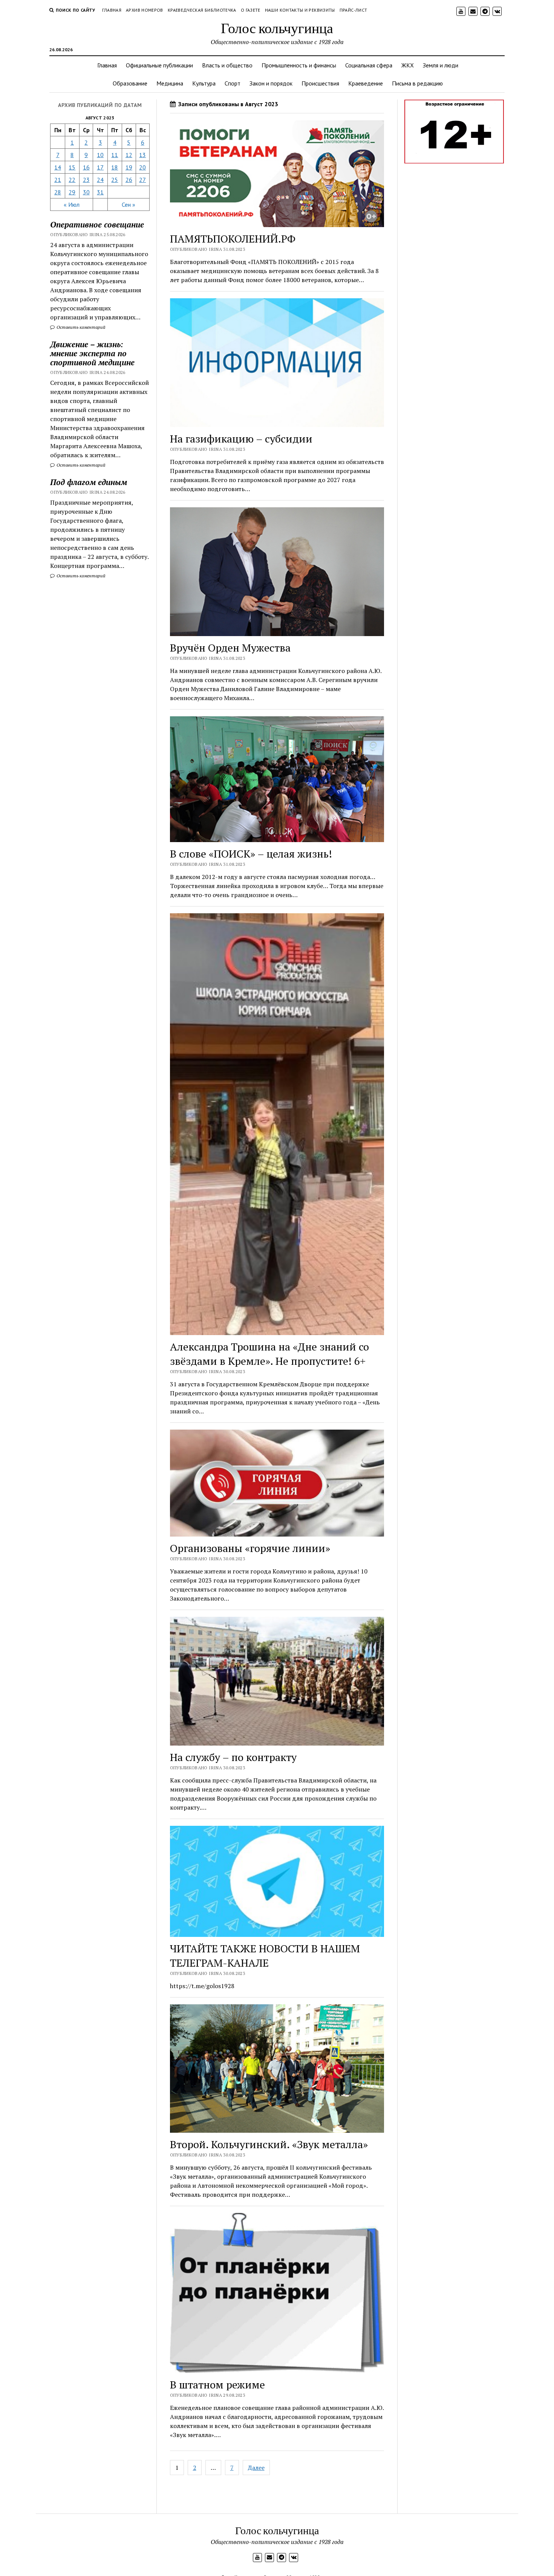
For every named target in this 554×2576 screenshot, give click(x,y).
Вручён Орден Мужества (230, 648)
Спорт (233, 83)
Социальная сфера (369, 65)
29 (72, 192)
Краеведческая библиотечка (202, 10)
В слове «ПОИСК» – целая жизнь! (251, 854)
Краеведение (366, 83)
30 (86, 192)
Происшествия (320, 83)
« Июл (72, 204)
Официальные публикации (159, 65)
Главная (112, 10)
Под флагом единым (89, 482)
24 (100, 180)
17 (100, 167)
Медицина (170, 83)
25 (115, 180)
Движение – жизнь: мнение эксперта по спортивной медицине (92, 353)
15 (72, 167)
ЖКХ (408, 65)
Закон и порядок (271, 83)
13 (142, 155)
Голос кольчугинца (277, 28)
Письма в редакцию (417, 83)
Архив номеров (145, 10)
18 (115, 167)
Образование (130, 83)
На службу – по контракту (233, 1757)
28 (58, 192)
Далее (256, 2468)
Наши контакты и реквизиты (300, 10)
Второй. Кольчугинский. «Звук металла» (269, 2144)
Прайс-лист (354, 10)
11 (115, 155)
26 (129, 180)
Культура (204, 83)
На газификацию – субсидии (241, 439)
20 (142, 167)
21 (58, 180)
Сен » (129, 204)
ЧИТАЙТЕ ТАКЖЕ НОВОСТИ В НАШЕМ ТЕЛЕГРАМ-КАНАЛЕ (265, 1956)
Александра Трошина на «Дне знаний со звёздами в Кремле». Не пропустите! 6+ (269, 1354)
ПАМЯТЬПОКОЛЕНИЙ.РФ (233, 239)
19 (129, 167)
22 (72, 180)
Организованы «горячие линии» (250, 1548)
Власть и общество (227, 65)
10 (100, 155)
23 (86, 180)
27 (142, 180)
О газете (251, 10)
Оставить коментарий (80, 327)
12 (129, 155)
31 (100, 192)
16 (86, 167)
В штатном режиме (217, 2384)
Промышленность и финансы (299, 65)
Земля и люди (441, 65)
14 (58, 167)
